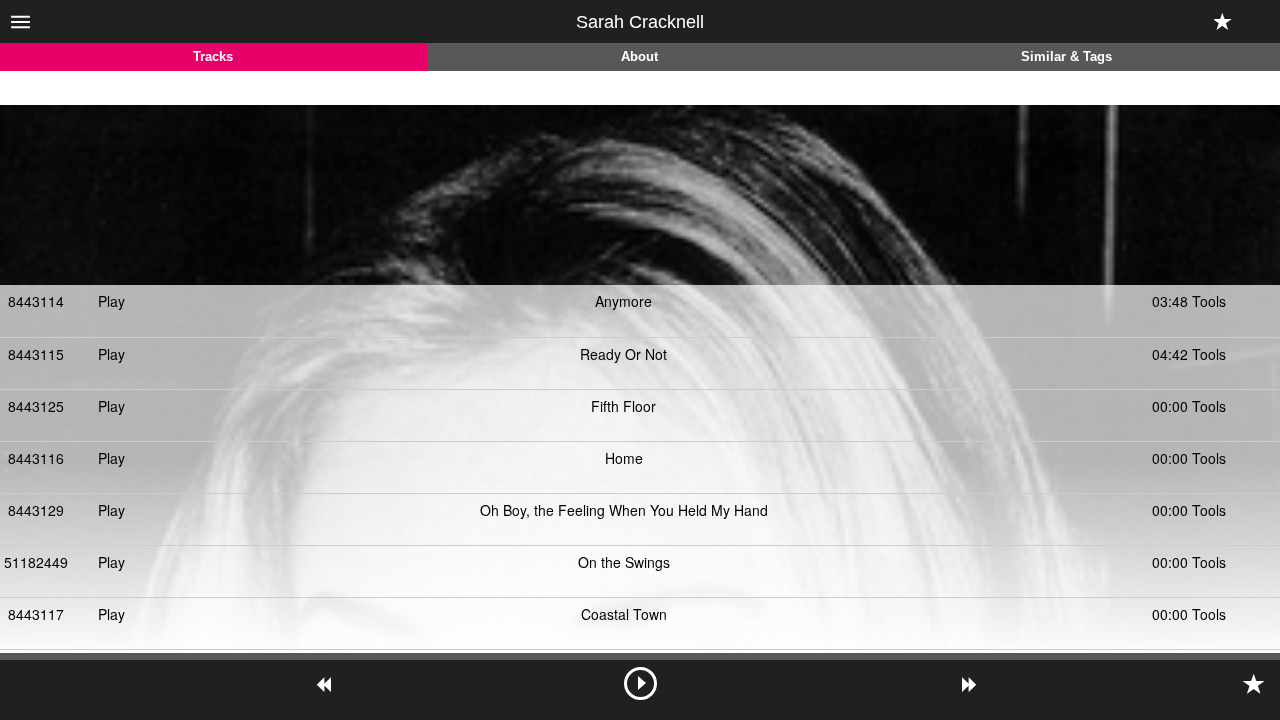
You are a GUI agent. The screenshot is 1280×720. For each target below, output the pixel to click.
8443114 (36, 301)
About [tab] (639, 57)
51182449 (36, 562)
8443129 (36, 510)
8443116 (36, 458)
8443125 (36, 406)
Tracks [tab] (213, 57)
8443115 (36, 354)
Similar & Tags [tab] (1066, 57)
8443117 (36, 614)
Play (111, 301)
